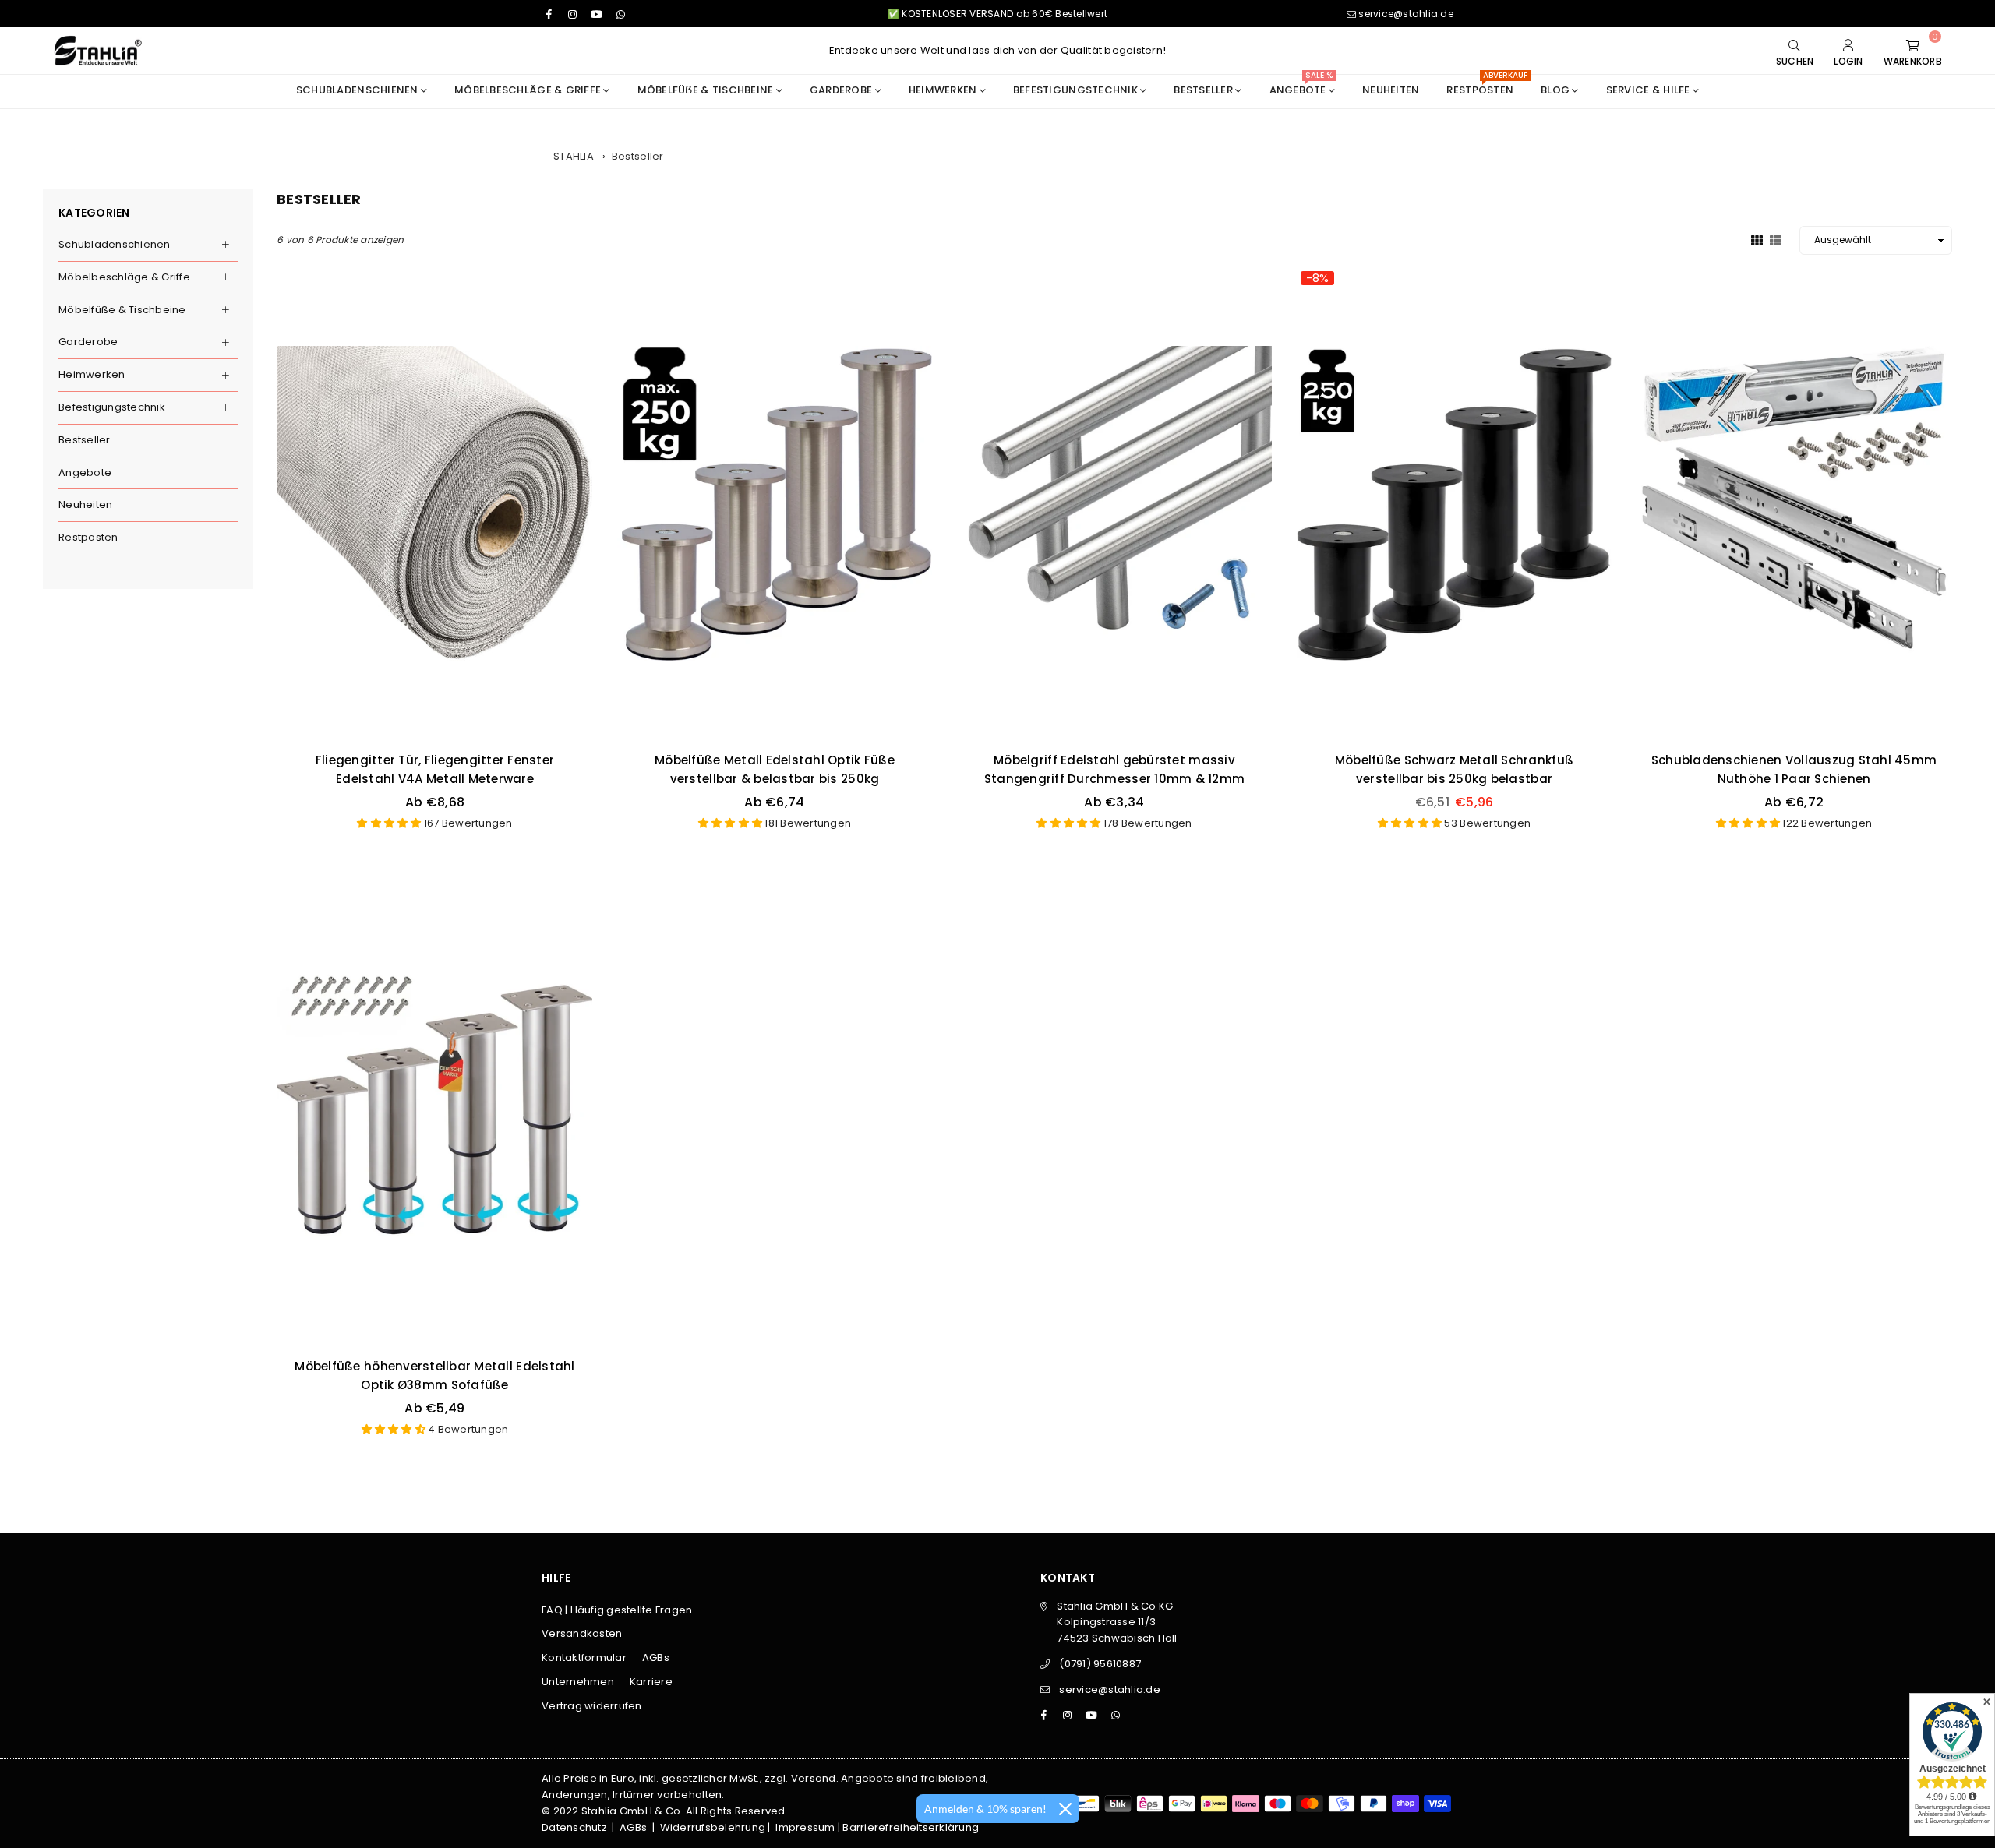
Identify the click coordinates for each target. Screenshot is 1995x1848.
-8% (1317, 278)
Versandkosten (582, 1633)
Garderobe (842, 90)
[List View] (1776, 239)
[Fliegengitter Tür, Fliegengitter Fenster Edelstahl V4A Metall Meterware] (435, 503)
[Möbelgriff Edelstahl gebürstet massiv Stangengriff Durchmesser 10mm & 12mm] (1114, 503)
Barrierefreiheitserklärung (911, 1827)
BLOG (1556, 90)
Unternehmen (578, 1682)
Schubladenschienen (358, 90)
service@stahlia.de (1405, 14)
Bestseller (638, 156)
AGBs (656, 1658)
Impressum (805, 1827)
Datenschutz (574, 1827)
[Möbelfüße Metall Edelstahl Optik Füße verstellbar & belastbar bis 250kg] (775, 503)
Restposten (1486, 86)
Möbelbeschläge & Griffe (529, 90)
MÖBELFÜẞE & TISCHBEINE (707, 90)
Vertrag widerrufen (592, 1706)
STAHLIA (574, 156)
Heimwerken (944, 90)
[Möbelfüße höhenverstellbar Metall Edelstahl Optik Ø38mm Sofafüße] (435, 1109)
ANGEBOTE (1301, 86)
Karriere (651, 1682)
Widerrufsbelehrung (713, 1827)
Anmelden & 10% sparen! (985, 1809)
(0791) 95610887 (1100, 1664)
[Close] (1065, 1809)
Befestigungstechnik (1077, 90)
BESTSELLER (1204, 90)
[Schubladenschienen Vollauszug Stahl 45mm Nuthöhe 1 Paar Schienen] (1794, 503)
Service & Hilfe (1649, 90)
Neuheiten (1391, 90)
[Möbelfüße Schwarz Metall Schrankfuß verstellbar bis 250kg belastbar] (1454, 503)
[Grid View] (1757, 239)
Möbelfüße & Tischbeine (122, 310)
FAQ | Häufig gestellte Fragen (617, 1610)
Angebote (85, 473)
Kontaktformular (584, 1658)
